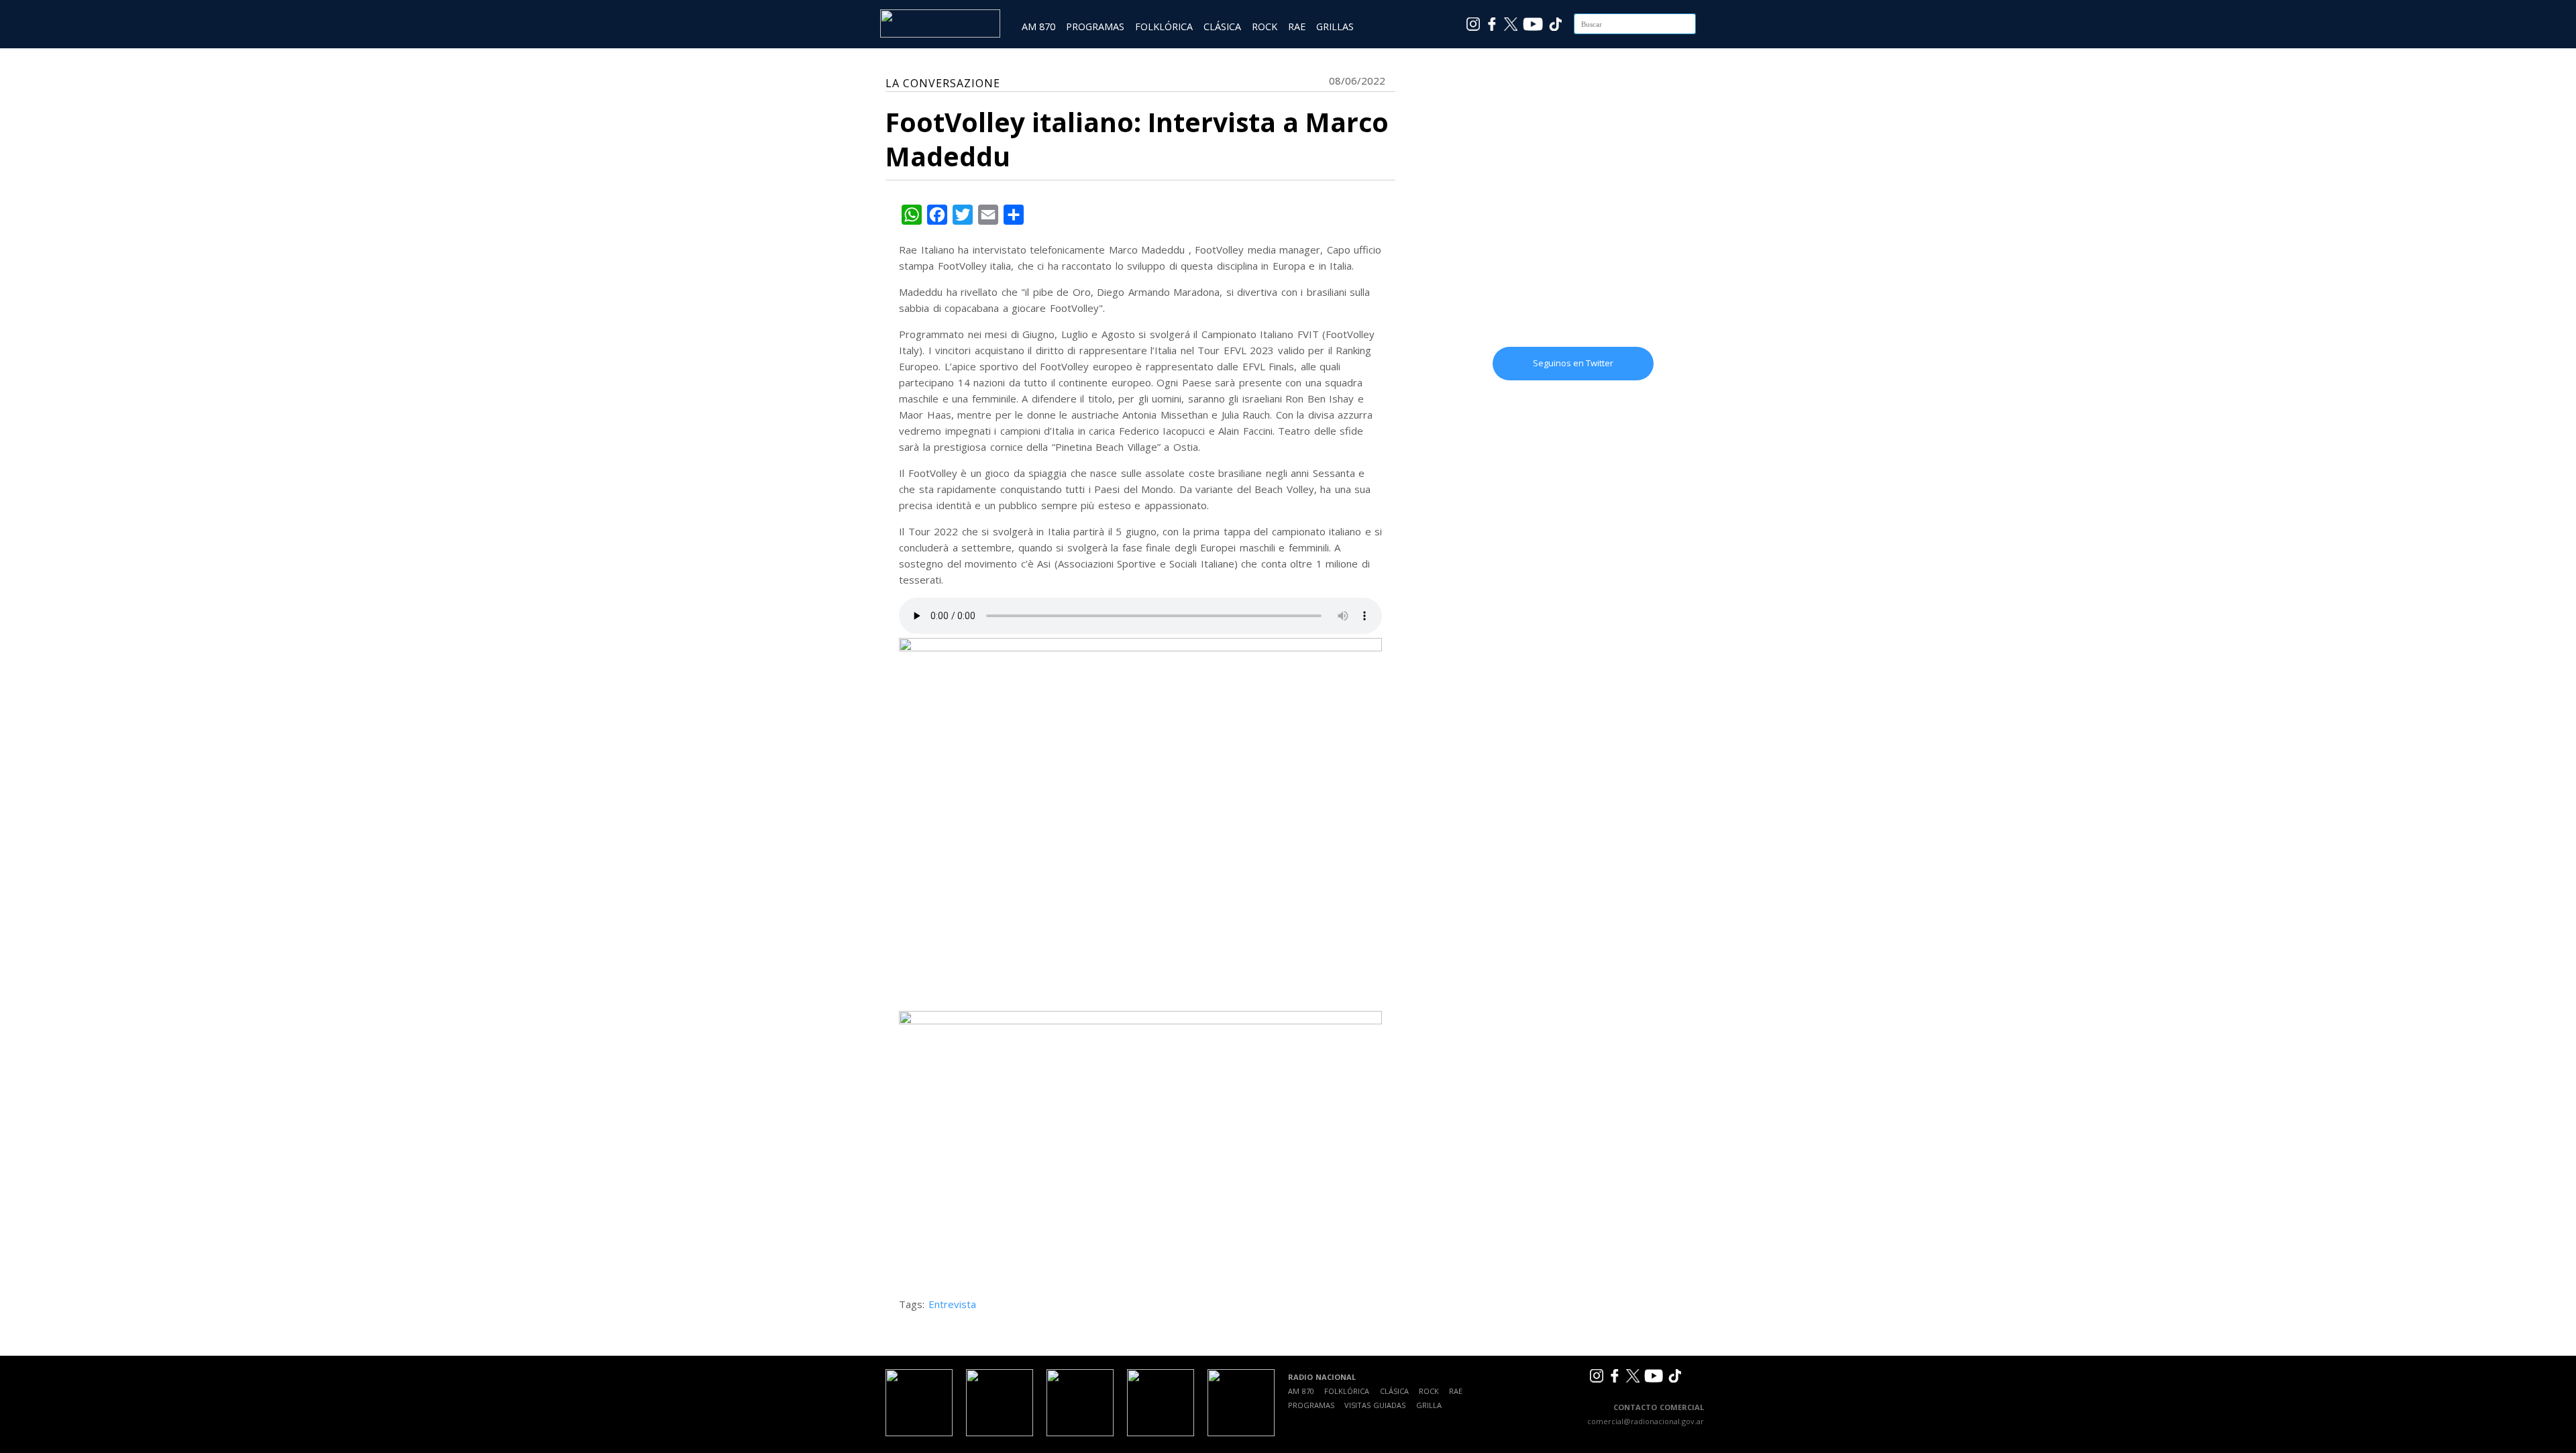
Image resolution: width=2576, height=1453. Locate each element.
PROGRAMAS (1095, 26)
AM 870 (1038, 26)
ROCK (1265, 26)
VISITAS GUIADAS (1375, 1405)
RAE (1297, 26)
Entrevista (952, 1304)
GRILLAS (1335, 26)
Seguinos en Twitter (1573, 363)
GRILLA (1429, 1405)
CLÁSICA (1222, 26)
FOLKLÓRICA (1164, 26)
